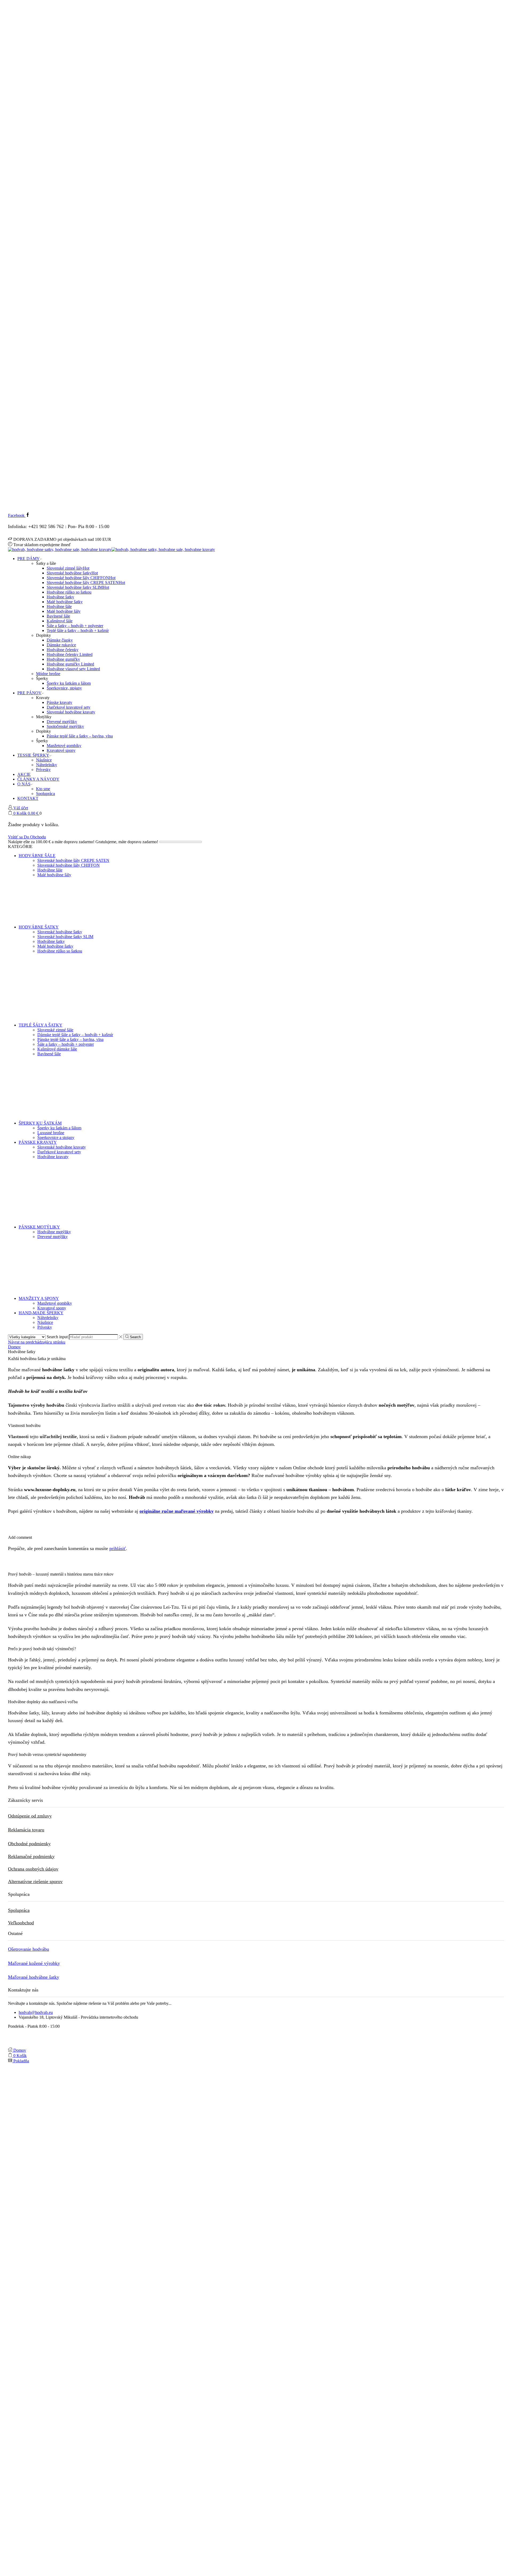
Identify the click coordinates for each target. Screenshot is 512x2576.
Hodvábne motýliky (54, 1232)
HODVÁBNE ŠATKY (39, 927)
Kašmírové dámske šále (57, 1049)
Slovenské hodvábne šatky (72, 573)
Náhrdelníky (47, 765)
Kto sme (43, 789)
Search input (57, 1337)
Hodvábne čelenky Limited (70, 654)
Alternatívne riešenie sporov (35, 1881)
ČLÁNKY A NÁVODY (38, 779)
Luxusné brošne (51, 1133)
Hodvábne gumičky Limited (70, 664)
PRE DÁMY (29, 559)
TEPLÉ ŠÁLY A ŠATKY (41, 1025)
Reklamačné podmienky (31, 1856)
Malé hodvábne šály (64, 611)
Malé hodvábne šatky (65, 602)
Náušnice (44, 760)
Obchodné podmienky (29, 1844)
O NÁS (24, 784)
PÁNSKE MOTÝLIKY (39, 1227)
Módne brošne (48, 674)
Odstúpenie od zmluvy (30, 1816)
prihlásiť (118, 1548)
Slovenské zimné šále (55, 1030)
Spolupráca (45, 794)
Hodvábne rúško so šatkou (69, 592)
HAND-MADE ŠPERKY (41, 1313)
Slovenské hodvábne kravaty (71, 712)
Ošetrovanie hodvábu (29, 1949)
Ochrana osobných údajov (33, 1869)
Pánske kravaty (59, 702)
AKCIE (24, 774)
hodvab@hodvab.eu (36, 2012)
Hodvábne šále (59, 607)
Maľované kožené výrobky (34, 1963)
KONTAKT (28, 798)
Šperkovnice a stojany (56, 1137)
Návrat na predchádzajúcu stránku (37, 1342)
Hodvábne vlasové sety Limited (73, 669)
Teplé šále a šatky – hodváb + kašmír (78, 630)
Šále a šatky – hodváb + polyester (75, 626)
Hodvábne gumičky (63, 659)
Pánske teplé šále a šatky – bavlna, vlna (80, 736)
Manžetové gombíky (64, 746)
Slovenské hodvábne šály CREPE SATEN (86, 583)
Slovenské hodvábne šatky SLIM (78, 587)
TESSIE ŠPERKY (33, 755)
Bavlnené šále (58, 616)
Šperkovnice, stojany (64, 688)
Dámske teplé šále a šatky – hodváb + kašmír (75, 1035)
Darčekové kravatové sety (69, 707)
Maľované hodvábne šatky (34, 1977)
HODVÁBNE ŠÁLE (37, 856)
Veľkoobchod (21, 1923)
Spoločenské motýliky (65, 726)
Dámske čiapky (60, 640)
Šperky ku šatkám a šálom (69, 683)
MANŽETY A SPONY (39, 1298)
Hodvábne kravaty (53, 1157)
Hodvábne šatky (60, 597)
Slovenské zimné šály (68, 568)
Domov (14, 1347)
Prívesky (43, 770)
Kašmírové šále (60, 621)
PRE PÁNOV (29, 693)
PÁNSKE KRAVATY (38, 1142)
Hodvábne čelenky (63, 650)
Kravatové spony (61, 750)
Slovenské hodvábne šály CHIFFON (81, 578)
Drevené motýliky (62, 722)
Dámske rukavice (61, 645)
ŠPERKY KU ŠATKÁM (40, 1123)
